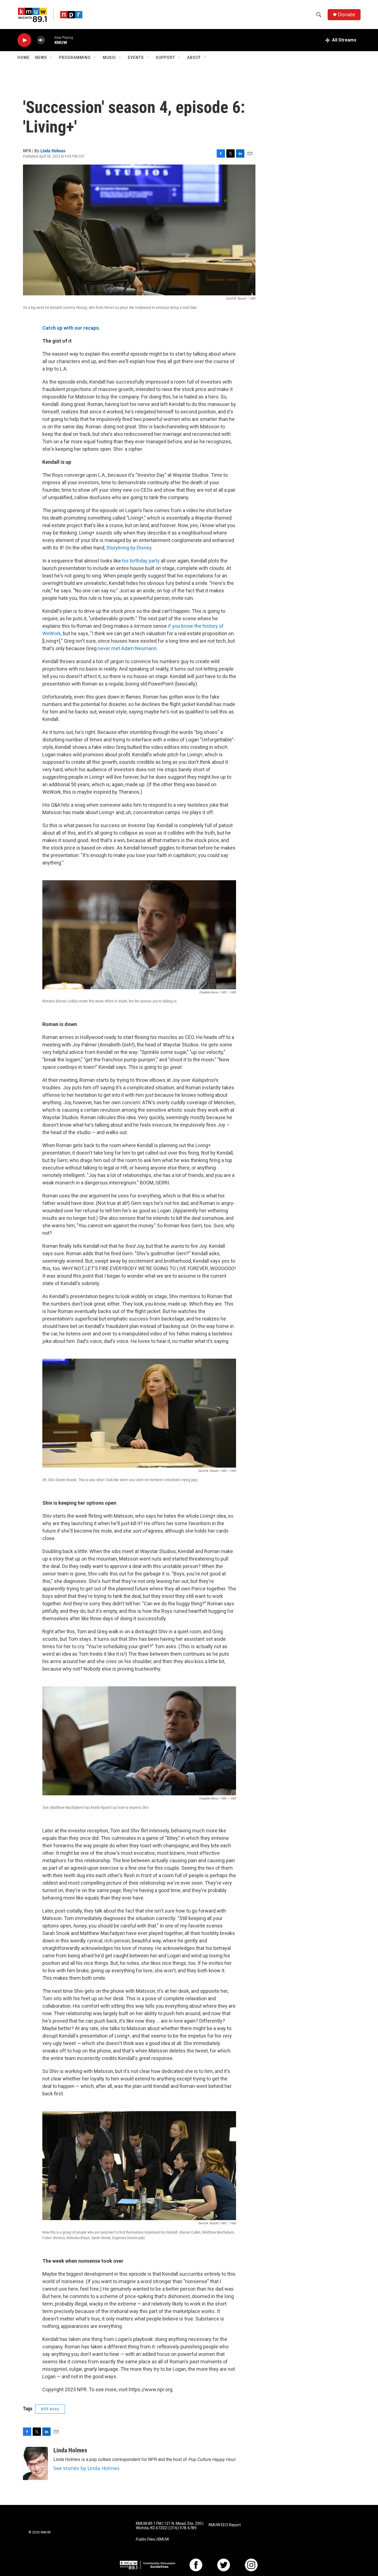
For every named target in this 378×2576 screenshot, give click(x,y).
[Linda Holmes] (35, 2463)
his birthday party (141, 561)
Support (165, 58)
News (41, 58)
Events (136, 58)
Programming (75, 58)
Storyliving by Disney (129, 548)
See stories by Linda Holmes (86, 2468)
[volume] (41, 40)
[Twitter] (224, 2565)
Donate (346, 15)
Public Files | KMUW (152, 2539)
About (194, 58)
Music (109, 58)
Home (24, 58)
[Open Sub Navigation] (51, 58)
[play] (24, 40)
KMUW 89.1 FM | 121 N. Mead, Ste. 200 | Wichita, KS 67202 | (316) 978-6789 (170, 2526)
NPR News (50, 2409)
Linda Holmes (53, 151)
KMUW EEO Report (225, 2525)
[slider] (50, 40)
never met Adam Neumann (127, 648)
